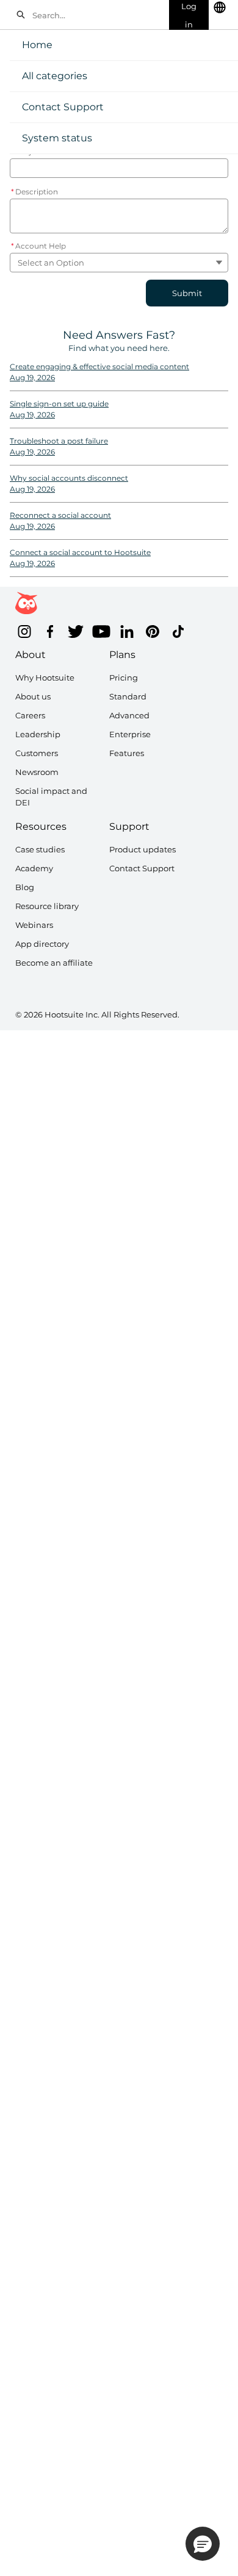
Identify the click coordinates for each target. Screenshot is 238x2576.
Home (37, 45)
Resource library (47, 906)
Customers (37, 753)
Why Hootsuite (45, 678)
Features (127, 753)
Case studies (40, 849)
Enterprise (130, 734)
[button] (203, 2544)
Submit (187, 293)
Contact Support (63, 107)
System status (57, 138)
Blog (25, 887)
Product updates (142, 849)
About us (33, 696)
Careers (30, 715)
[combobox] (97, 15)
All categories (55, 76)
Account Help (38, 246)
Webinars (34, 925)
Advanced (129, 715)
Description (34, 192)
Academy (34, 868)
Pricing (124, 678)
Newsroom (37, 772)
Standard (128, 696)
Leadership (38, 734)
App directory (42, 944)
